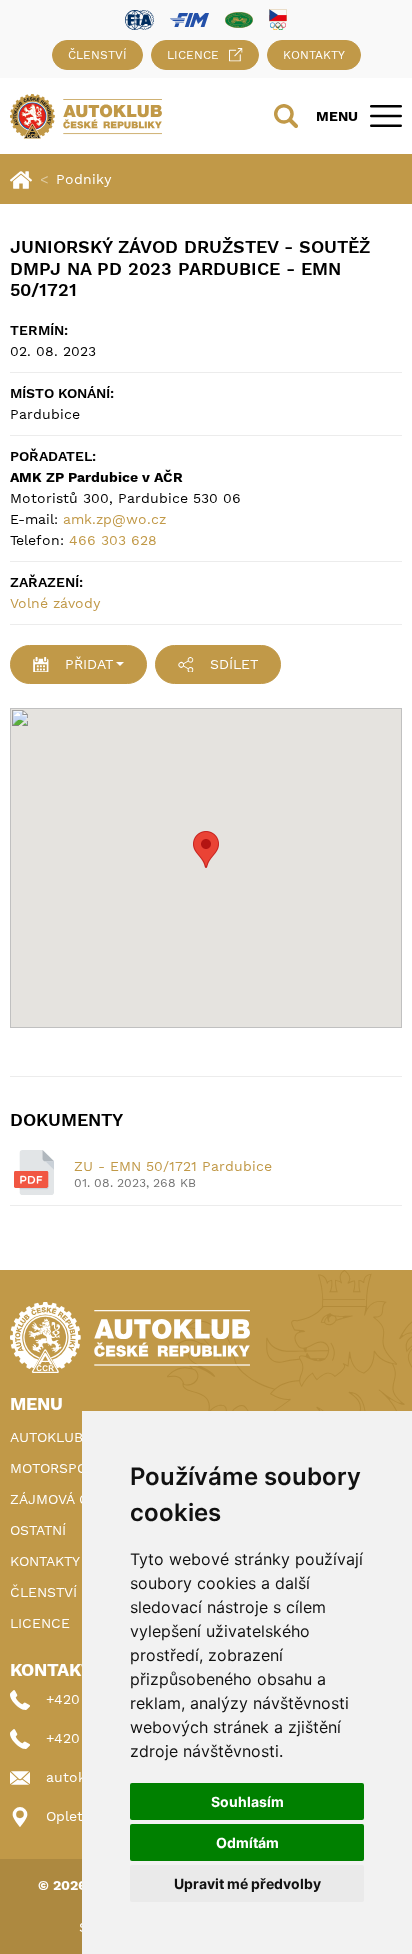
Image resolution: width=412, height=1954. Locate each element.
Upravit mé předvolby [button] (247, 1883)
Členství (97, 55)
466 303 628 (113, 540)
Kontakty (314, 55)
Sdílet (234, 664)
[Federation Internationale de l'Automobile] (139, 18)
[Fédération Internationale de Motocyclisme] (189, 18)
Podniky (83, 179)
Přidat (89, 664)
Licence (193, 55)
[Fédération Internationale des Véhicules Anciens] (239, 18)
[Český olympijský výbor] (278, 19)
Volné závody (55, 603)
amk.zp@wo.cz (114, 519)
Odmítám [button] (247, 1842)
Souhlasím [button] (247, 1801)
